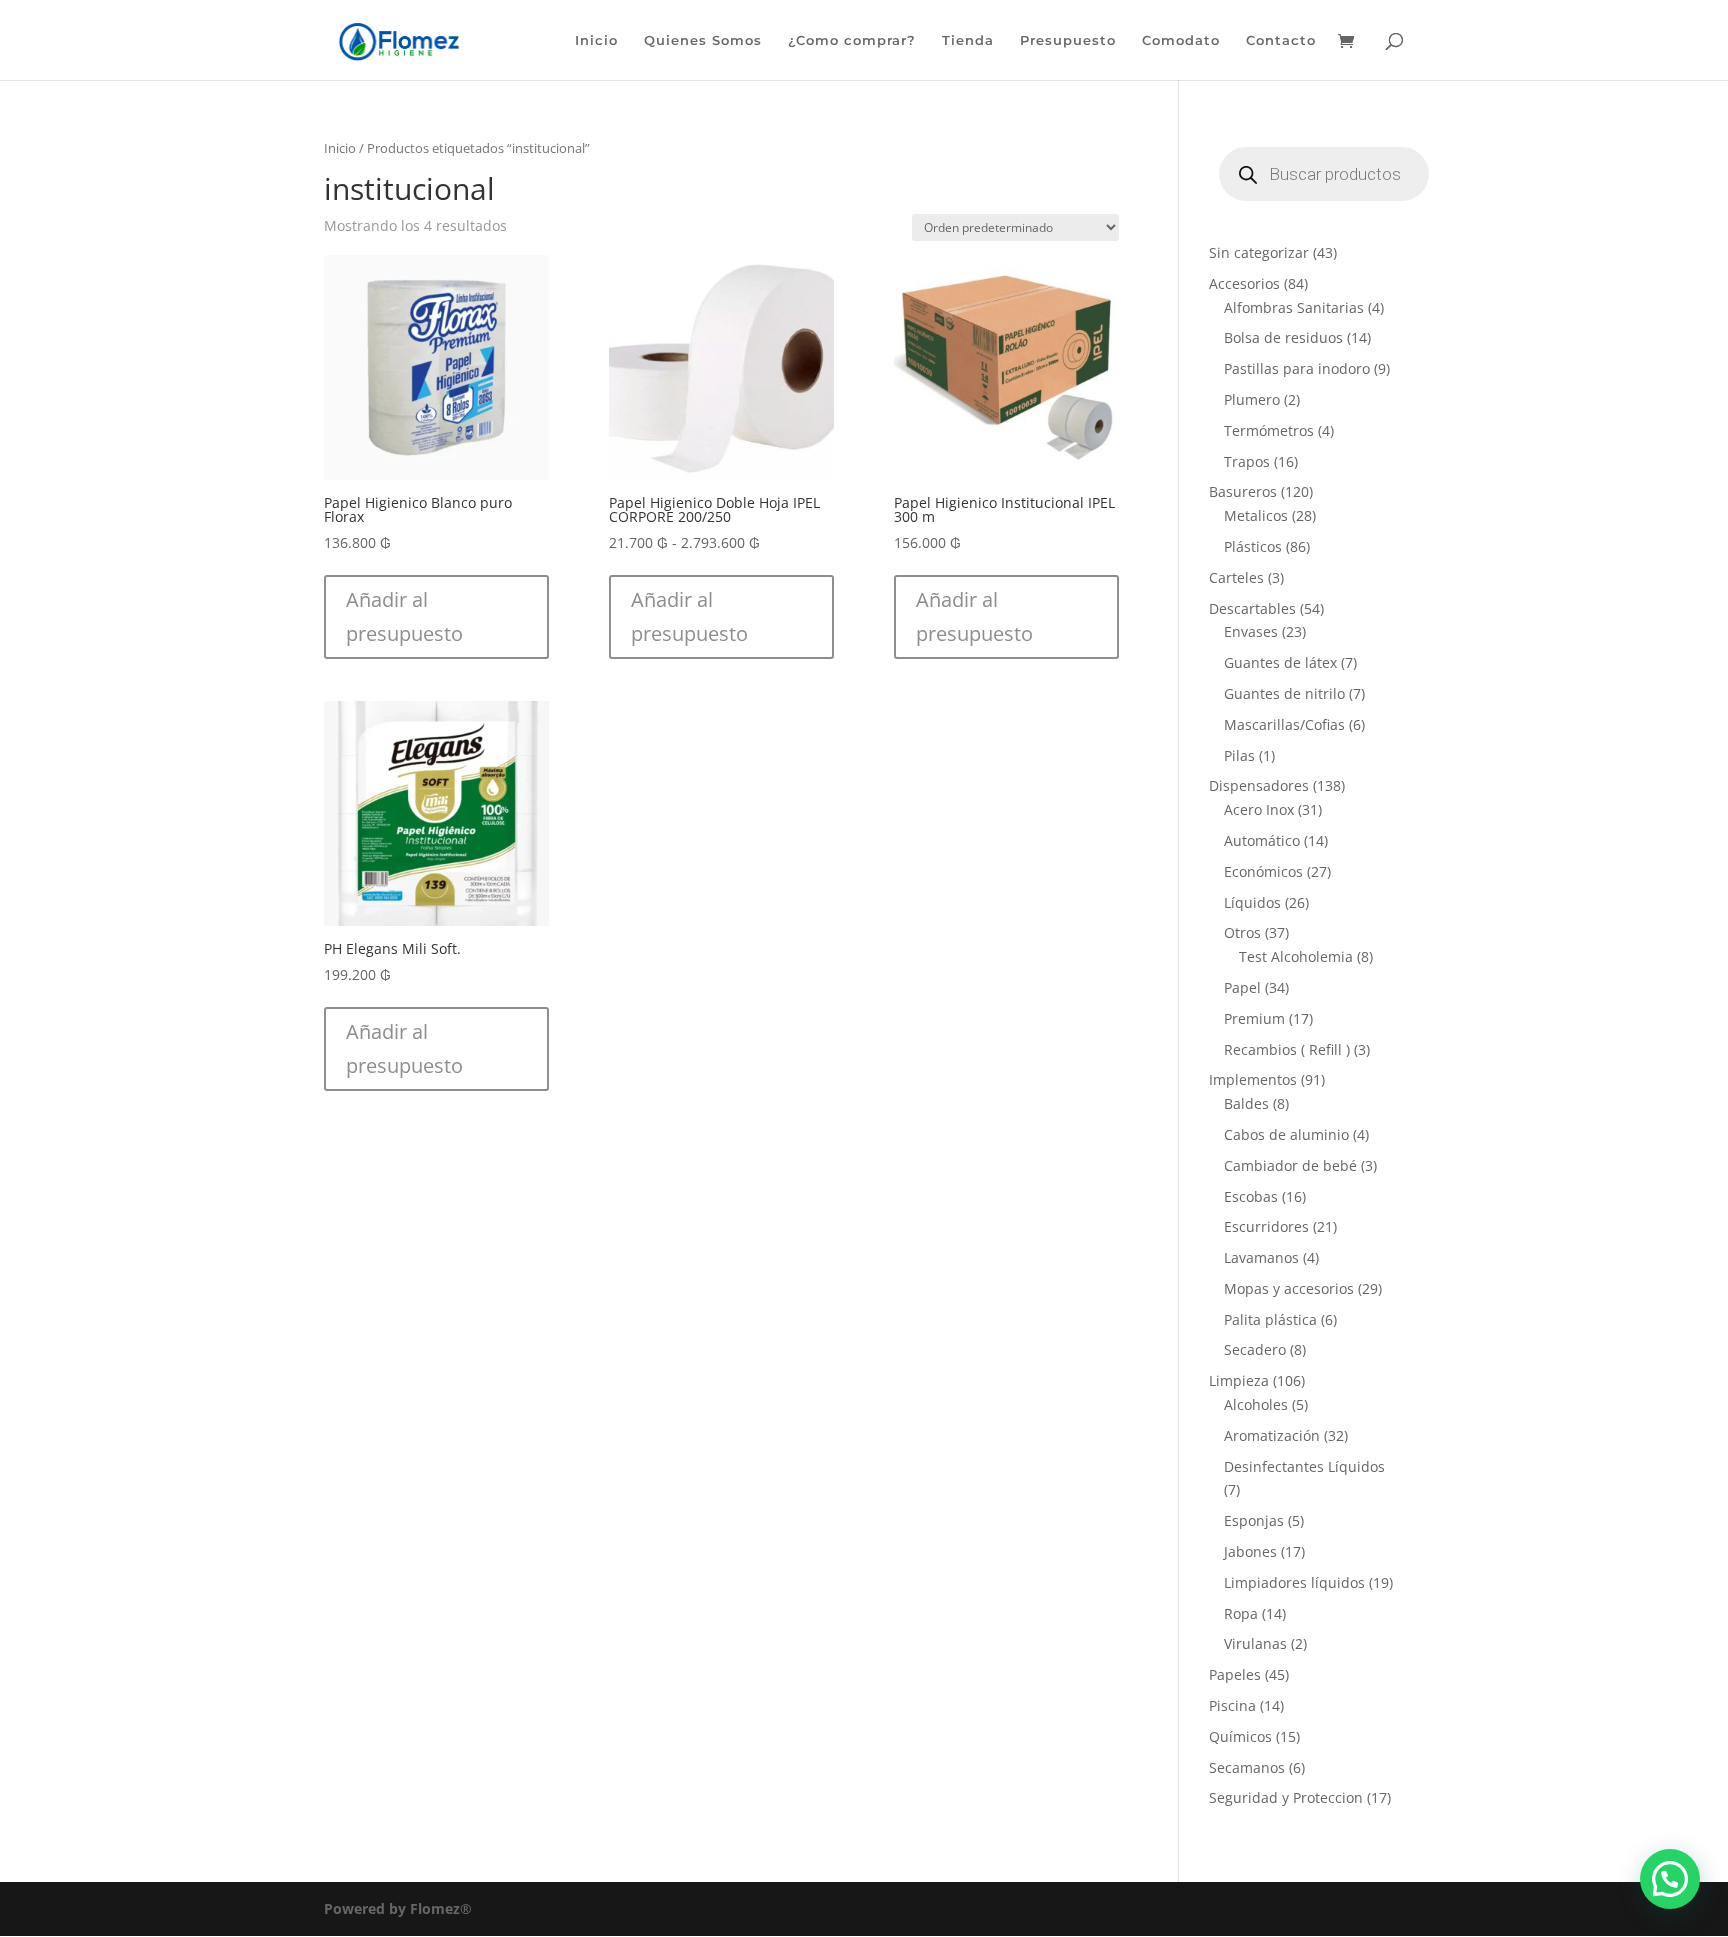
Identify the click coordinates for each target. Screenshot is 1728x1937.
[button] (436, 617)
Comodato (1181, 40)
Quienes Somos (703, 40)
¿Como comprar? (852, 40)
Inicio (596, 40)
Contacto (1281, 40)
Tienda (968, 40)
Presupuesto (1068, 40)
